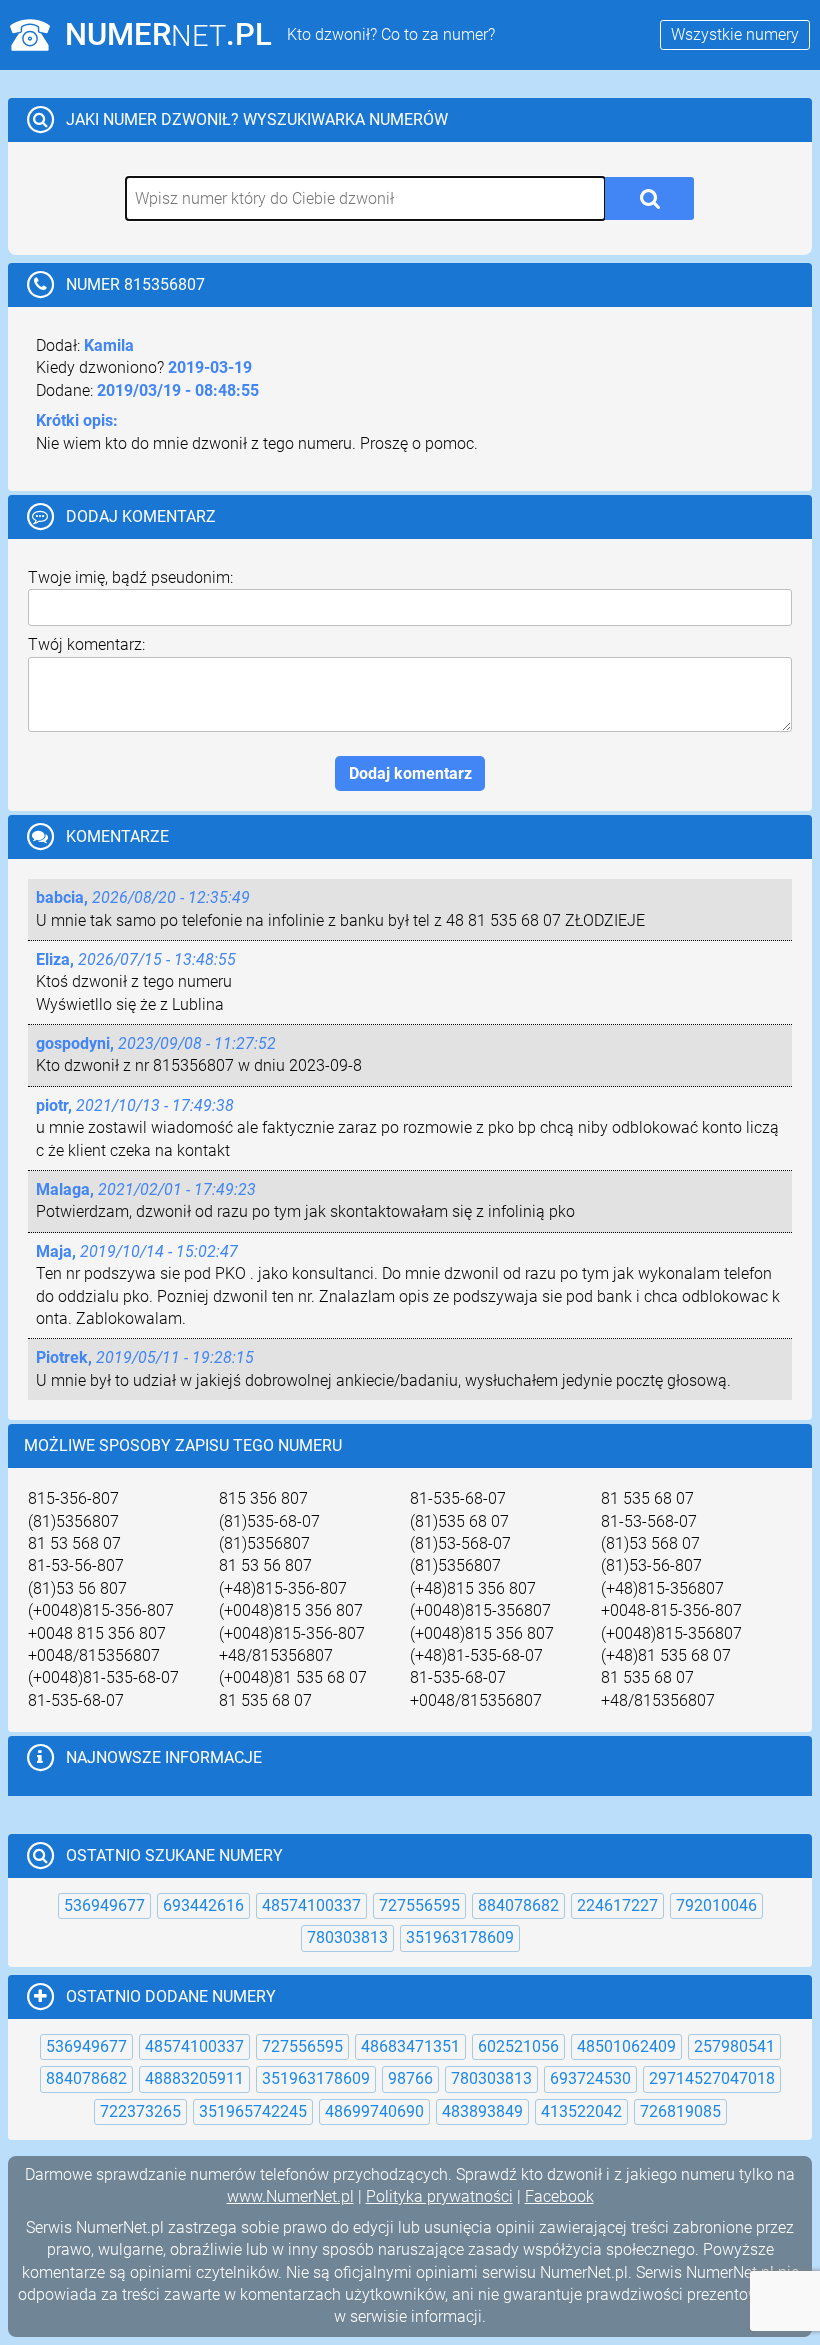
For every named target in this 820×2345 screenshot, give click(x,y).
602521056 (518, 2046)
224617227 (617, 1905)
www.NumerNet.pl (290, 2196)
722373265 (140, 2111)
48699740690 (374, 2111)
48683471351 (410, 2046)
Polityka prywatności (439, 2196)
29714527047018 (712, 2078)
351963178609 (460, 1937)
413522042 (581, 2111)
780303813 (347, 1937)
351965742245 (253, 2111)
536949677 (104, 1905)
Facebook (559, 2196)
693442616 (203, 1905)
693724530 (590, 2078)
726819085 (680, 2111)
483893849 (482, 2111)
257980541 (734, 2046)
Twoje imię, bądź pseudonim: (130, 577)
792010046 (716, 1905)
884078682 (518, 1905)
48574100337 (311, 1905)
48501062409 (626, 2046)
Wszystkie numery (735, 34)
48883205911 (194, 2078)
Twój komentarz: (86, 644)
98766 (410, 2078)
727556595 (419, 1905)
